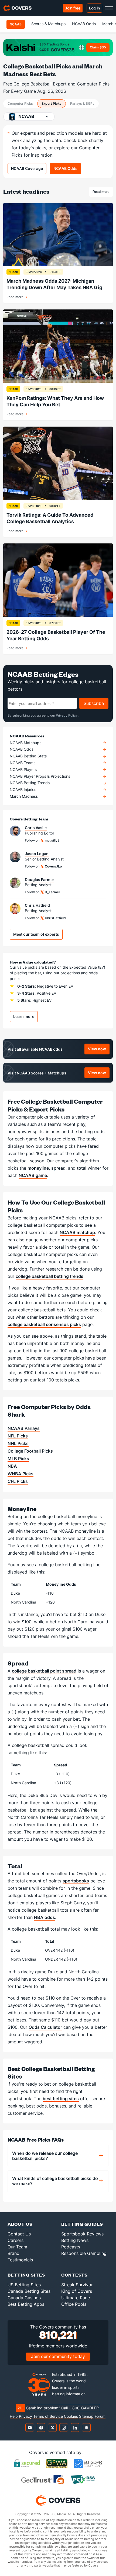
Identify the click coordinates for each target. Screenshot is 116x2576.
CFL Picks (18, 1481)
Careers (16, 2240)
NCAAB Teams (23, 763)
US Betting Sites (24, 2285)
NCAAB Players (23, 770)
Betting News (75, 2240)
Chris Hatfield (37, 905)
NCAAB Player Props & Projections (40, 776)
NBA (12, 1466)
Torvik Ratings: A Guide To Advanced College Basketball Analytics (50, 518)
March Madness (24, 796)
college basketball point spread (44, 1671)
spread (58, 1168)
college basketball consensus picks (44, 1324)
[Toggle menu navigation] (109, 8)
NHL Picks (18, 1443)
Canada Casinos (24, 2298)
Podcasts (71, 2247)
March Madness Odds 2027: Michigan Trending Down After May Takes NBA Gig (54, 284)
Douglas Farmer (40, 880)
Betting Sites (26, 2275)
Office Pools (74, 2304)
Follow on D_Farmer (42, 892)
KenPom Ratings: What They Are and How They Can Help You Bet (55, 401)
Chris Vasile (36, 828)
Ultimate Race (76, 2298)
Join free (73, 8)
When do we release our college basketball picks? (45, 2156)
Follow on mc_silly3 (42, 840)
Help (14, 2416)
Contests (74, 2275)
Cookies (71, 2416)
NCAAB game (33, 1175)
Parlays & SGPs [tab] (82, 103)
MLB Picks (18, 1459)
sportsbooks (76, 1881)
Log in (94, 8)
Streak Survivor (77, 2285)
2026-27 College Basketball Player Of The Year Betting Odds (56, 635)
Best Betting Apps (26, 2304)
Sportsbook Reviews (82, 2234)
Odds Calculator (45, 2027)
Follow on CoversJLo (43, 866)
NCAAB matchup (77, 1232)
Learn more (24, 1016)
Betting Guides (82, 2224)
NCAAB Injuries (23, 790)
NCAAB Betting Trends (30, 783)
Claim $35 (98, 47)
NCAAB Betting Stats (28, 756)
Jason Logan (37, 854)
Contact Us (19, 2234)
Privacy (25, 2416)
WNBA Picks (21, 1474)
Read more (103, 193)
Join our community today (58, 2356)
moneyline (38, 1168)
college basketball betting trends (50, 1276)
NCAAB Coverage (27, 168)
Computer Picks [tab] (20, 103)
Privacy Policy (67, 715)
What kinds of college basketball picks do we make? (55, 2181)
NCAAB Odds (84, 24)
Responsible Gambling (84, 2253)
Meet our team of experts (36, 934)
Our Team (17, 2247)
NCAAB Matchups (25, 743)
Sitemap (86, 2416)
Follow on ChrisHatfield (45, 918)
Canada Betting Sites (29, 2291)
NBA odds (45, 1917)
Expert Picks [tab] (52, 103)
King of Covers (77, 2291)
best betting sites (61, 2099)
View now (99, 1050)
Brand (13, 2253)
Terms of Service (48, 2416)
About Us (20, 2224)
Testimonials (20, 2260)
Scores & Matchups (48, 24)
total (82, 1168)
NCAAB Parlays (24, 1428)
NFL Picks (18, 1436)
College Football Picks (30, 1451)
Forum (100, 2416)
